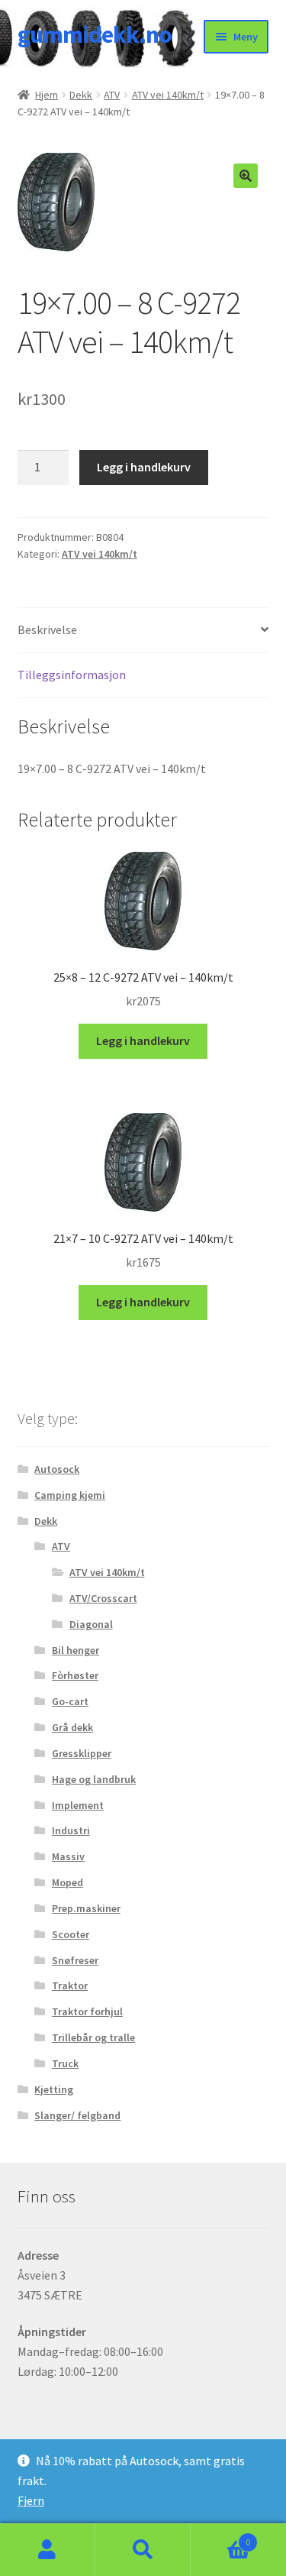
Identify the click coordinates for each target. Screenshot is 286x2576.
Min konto (48, 2550)
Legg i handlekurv (144, 467)
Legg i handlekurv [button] (143, 1040)
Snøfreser (75, 1960)
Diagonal (91, 1624)
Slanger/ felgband (77, 2115)
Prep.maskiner (86, 1908)
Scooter (71, 1934)
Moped (67, 1882)
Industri (71, 1830)
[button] (246, 176)
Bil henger (76, 1650)
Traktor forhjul (87, 2011)
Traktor (70, 1985)
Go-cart (70, 1701)
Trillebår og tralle (93, 2037)
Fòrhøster (75, 1675)
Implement (78, 1805)
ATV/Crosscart (103, 1598)
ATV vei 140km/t (168, 95)
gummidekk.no (95, 34)
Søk (143, 2550)
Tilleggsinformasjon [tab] (72, 675)
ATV (112, 95)
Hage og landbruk (94, 1779)
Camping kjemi (70, 1495)
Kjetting (54, 2089)
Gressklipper (82, 1753)
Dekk (81, 95)
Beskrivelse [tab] (47, 629)
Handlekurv (220, 2537)
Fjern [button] (31, 2500)
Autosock (57, 1469)
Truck (65, 2063)
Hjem (47, 95)
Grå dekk (72, 1727)
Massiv (68, 1856)
